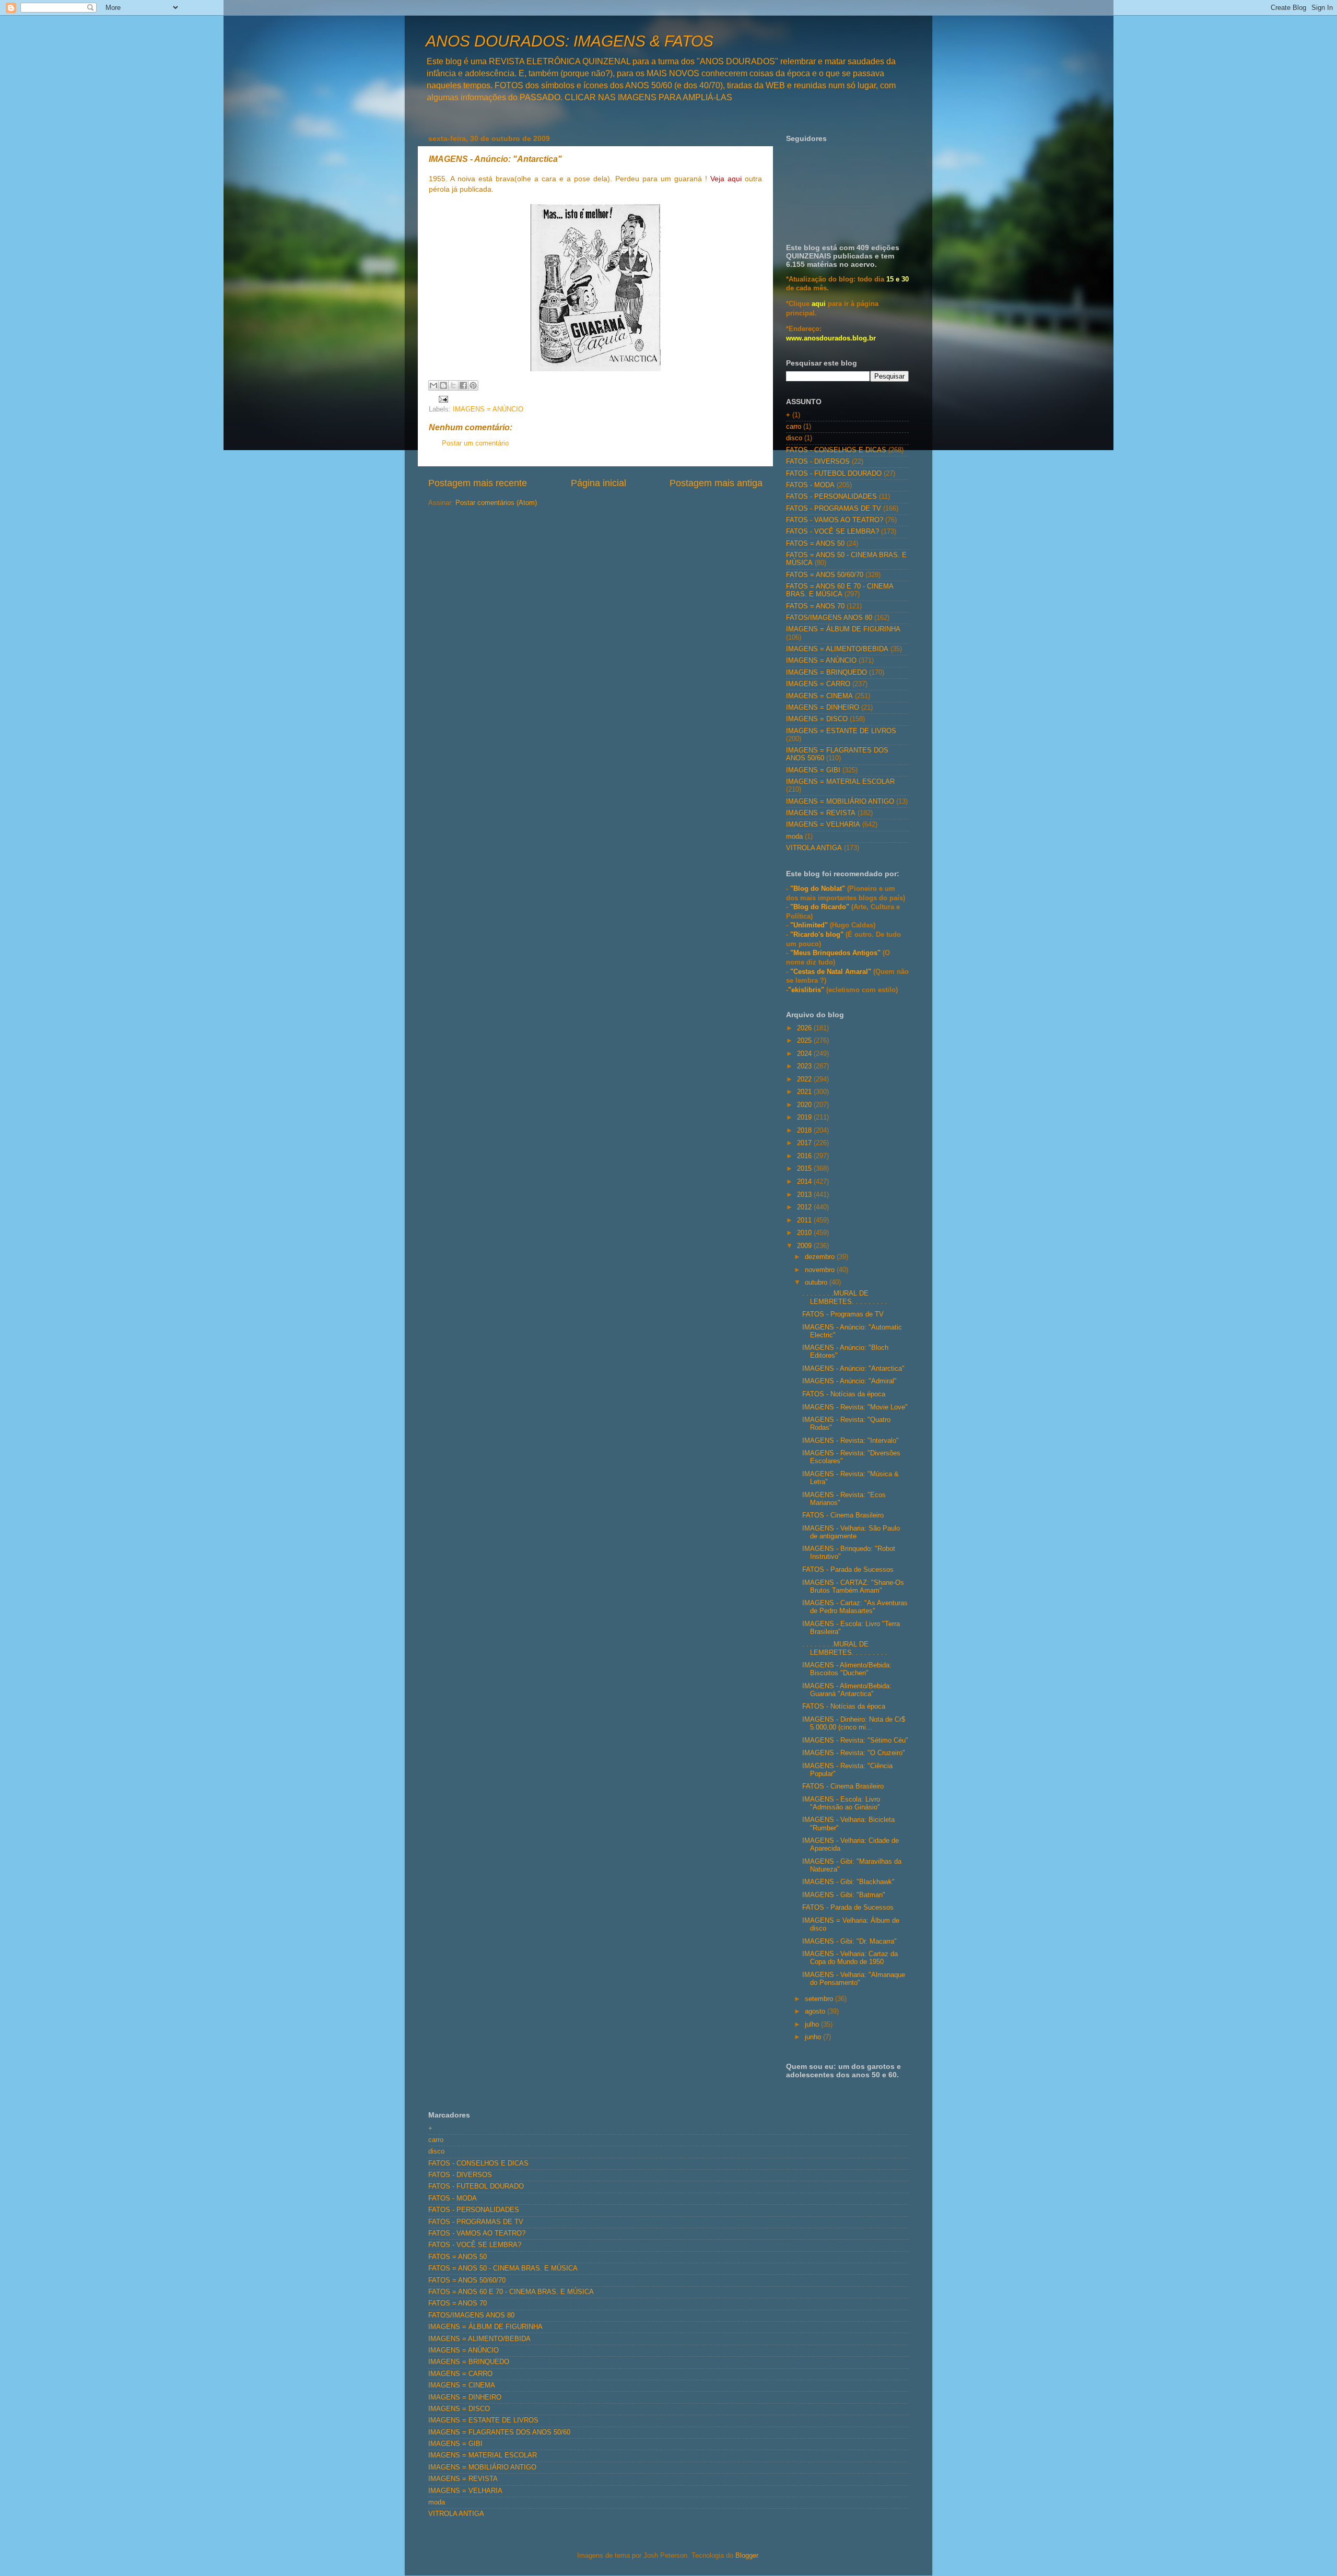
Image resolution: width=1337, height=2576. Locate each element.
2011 (805, 1220)
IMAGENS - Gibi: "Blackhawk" (848, 1882)
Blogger (747, 2556)
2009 (805, 1246)
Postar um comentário (475, 443)
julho (813, 2025)
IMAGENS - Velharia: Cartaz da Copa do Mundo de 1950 (850, 1958)
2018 (805, 1131)
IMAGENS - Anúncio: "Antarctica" (853, 1369)
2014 (805, 1182)
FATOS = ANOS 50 (815, 544)
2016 (805, 1156)
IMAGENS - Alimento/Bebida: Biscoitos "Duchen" (847, 1669)
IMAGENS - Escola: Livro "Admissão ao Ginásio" (841, 1803)
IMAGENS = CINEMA (819, 696)
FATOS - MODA (810, 485)
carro (794, 427)
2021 (805, 1092)
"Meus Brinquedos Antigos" (836, 953)
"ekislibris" (806, 990)
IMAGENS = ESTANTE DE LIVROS (841, 731)
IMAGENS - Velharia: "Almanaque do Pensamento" (854, 1979)
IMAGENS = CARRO (818, 684)
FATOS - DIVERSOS (818, 462)
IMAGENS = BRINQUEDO (826, 673)
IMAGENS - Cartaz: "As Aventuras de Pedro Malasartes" (855, 1607)
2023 (805, 1066)
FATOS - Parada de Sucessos (848, 1570)
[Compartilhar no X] (453, 385)
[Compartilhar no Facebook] (463, 385)
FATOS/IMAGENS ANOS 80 (829, 618)
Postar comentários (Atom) (496, 503)
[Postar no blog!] (443, 385)
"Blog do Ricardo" (821, 907)
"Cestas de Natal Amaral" (832, 972)
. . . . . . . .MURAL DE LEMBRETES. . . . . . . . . (845, 1297)
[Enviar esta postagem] (442, 399)
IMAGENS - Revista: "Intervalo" (851, 1441)
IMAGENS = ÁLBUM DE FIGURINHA (843, 629)
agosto (816, 2012)
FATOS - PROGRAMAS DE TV (834, 509)
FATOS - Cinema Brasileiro (843, 1515)
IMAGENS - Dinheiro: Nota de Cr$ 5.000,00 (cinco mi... (854, 1724)
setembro (820, 1999)
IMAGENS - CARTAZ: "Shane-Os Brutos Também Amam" (853, 1587)
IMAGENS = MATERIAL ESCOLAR (840, 782)
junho (814, 2037)
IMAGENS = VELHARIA (823, 825)
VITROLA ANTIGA (814, 848)
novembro (821, 1270)
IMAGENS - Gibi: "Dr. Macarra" (849, 1942)
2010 (805, 1233)
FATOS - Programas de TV (843, 1314)
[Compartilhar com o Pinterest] (473, 385)
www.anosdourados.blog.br (831, 338)
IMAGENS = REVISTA (821, 813)
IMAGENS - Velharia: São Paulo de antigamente (851, 1532)
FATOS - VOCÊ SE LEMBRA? (832, 532)
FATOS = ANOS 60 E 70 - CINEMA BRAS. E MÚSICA (840, 590)
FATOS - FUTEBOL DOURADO (834, 474)
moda (794, 837)
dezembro (821, 1257)
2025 (805, 1041)
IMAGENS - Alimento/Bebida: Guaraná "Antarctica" (847, 1690)
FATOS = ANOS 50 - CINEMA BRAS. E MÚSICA (503, 2268)
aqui (819, 304)
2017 (805, 1143)
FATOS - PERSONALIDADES (831, 497)
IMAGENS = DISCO (817, 719)
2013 (805, 1195)
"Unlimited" (809, 925)
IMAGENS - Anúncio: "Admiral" (849, 1381)
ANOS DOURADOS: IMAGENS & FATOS (570, 41)
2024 (805, 1054)
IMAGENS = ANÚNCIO (488, 409)
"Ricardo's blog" (818, 935)
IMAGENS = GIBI (813, 770)
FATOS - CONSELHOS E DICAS (836, 450)
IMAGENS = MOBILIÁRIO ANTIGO (840, 802)
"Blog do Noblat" (818, 889)
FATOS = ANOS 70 (815, 606)
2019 (805, 1118)
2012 (805, 1207)
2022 (805, 1079)
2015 (805, 1169)
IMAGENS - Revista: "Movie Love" (855, 1407)
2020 (805, 1105)
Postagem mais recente (478, 483)
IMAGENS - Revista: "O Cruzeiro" (854, 1753)
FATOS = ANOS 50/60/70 (825, 575)
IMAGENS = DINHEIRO (823, 708)
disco (794, 438)
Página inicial (599, 483)
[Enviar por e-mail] (433, 385)
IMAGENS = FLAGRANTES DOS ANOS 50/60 (499, 2432)
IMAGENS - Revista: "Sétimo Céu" (855, 1740)
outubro (817, 1283)
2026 (805, 1028)
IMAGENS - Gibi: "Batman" (844, 1895)
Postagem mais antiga (716, 483)
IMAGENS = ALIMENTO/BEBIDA (837, 649)
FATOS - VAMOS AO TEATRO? (835, 520)
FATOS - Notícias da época (844, 1394)
